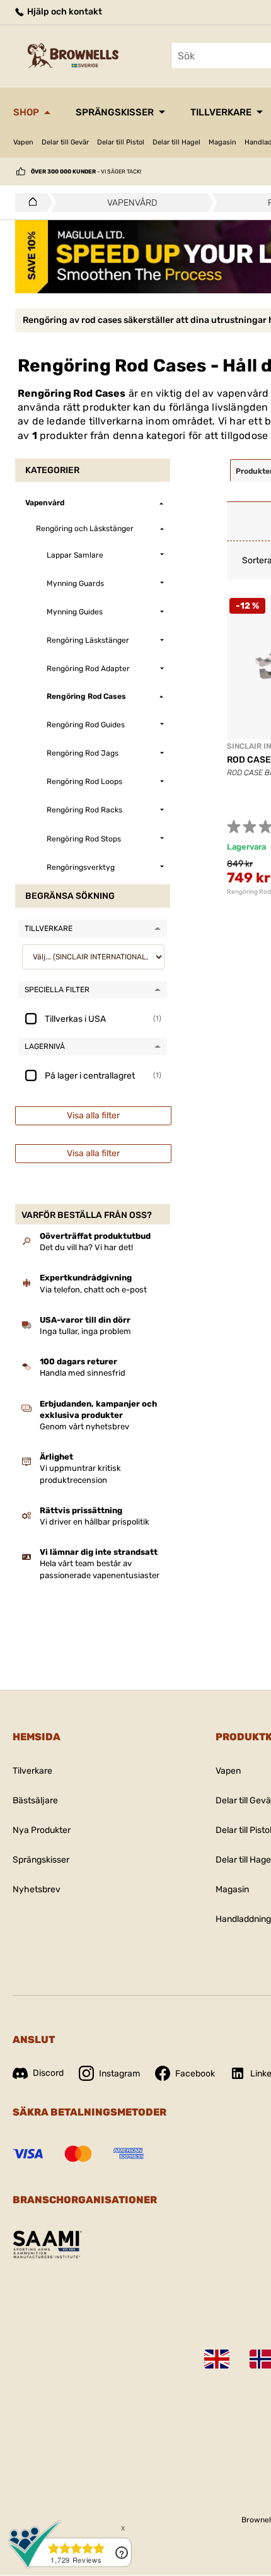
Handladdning (243, 1919)
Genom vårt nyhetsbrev (84, 1426)
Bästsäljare (35, 1800)
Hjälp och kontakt (64, 12)
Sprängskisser (115, 112)
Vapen (23, 142)
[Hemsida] (29, 202)
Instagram (119, 2074)
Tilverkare (32, 1771)
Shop (26, 112)
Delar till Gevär (65, 142)
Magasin (222, 142)
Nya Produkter (42, 1830)
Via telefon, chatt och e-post (93, 1290)
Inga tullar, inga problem (85, 1331)
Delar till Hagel (176, 142)
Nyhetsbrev (37, 1889)
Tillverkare (221, 112)
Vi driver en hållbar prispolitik (95, 1522)
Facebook (195, 2074)
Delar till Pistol (121, 142)
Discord (48, 2073)
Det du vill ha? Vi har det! (86, 1247)
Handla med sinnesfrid (83, 1373)
